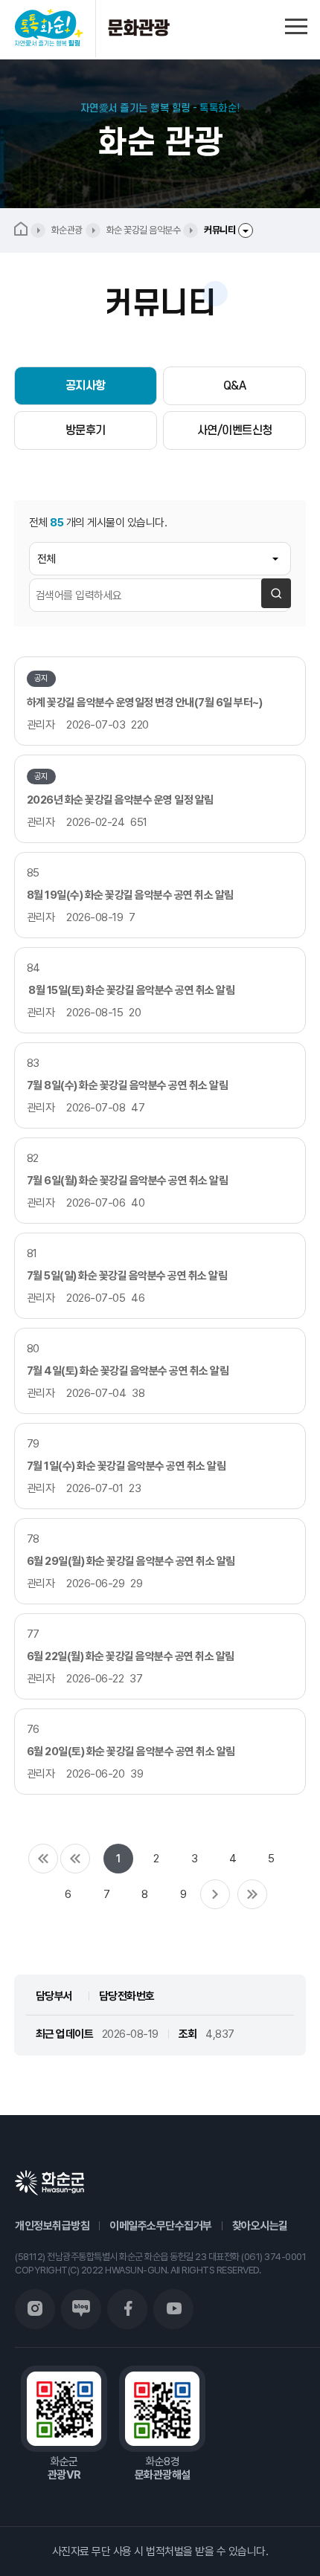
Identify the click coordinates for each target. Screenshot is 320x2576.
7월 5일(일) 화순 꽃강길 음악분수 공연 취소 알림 (127, 1276)
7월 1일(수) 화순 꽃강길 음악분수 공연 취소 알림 (127, 1466)
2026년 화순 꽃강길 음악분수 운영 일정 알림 (120, 800)
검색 (276, 593)
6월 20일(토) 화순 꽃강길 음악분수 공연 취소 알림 (131, 1752)
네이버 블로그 (81, 2309)
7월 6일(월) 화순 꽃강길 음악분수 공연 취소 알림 (128, 1181)
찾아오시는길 (260, 2226)
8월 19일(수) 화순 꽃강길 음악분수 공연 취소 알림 (130, 895)
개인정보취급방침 (52, 2226)
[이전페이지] (75, 1859)
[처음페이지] (43, 1859)
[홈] (30, 230)
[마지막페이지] (252, 1894)
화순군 (49, 2183)
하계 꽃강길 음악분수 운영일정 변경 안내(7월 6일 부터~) (145, 703)
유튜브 (173, 2309)
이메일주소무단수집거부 (161, 2226)
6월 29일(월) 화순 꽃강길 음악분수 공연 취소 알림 (131, 1561)
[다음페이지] (215, 1894)
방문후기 (86, 430)
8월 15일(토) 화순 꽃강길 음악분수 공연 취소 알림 (131, 990)
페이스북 (127, 2309)
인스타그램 (35, 2309)
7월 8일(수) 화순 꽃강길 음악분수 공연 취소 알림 (128, 1085)
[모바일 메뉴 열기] (296, 24)
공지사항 (86, 386)
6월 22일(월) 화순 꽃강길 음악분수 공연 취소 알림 (131, 1656)
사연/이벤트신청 (235, 430)
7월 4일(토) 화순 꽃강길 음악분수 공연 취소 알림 (128, 1371)
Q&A (235, 386)
